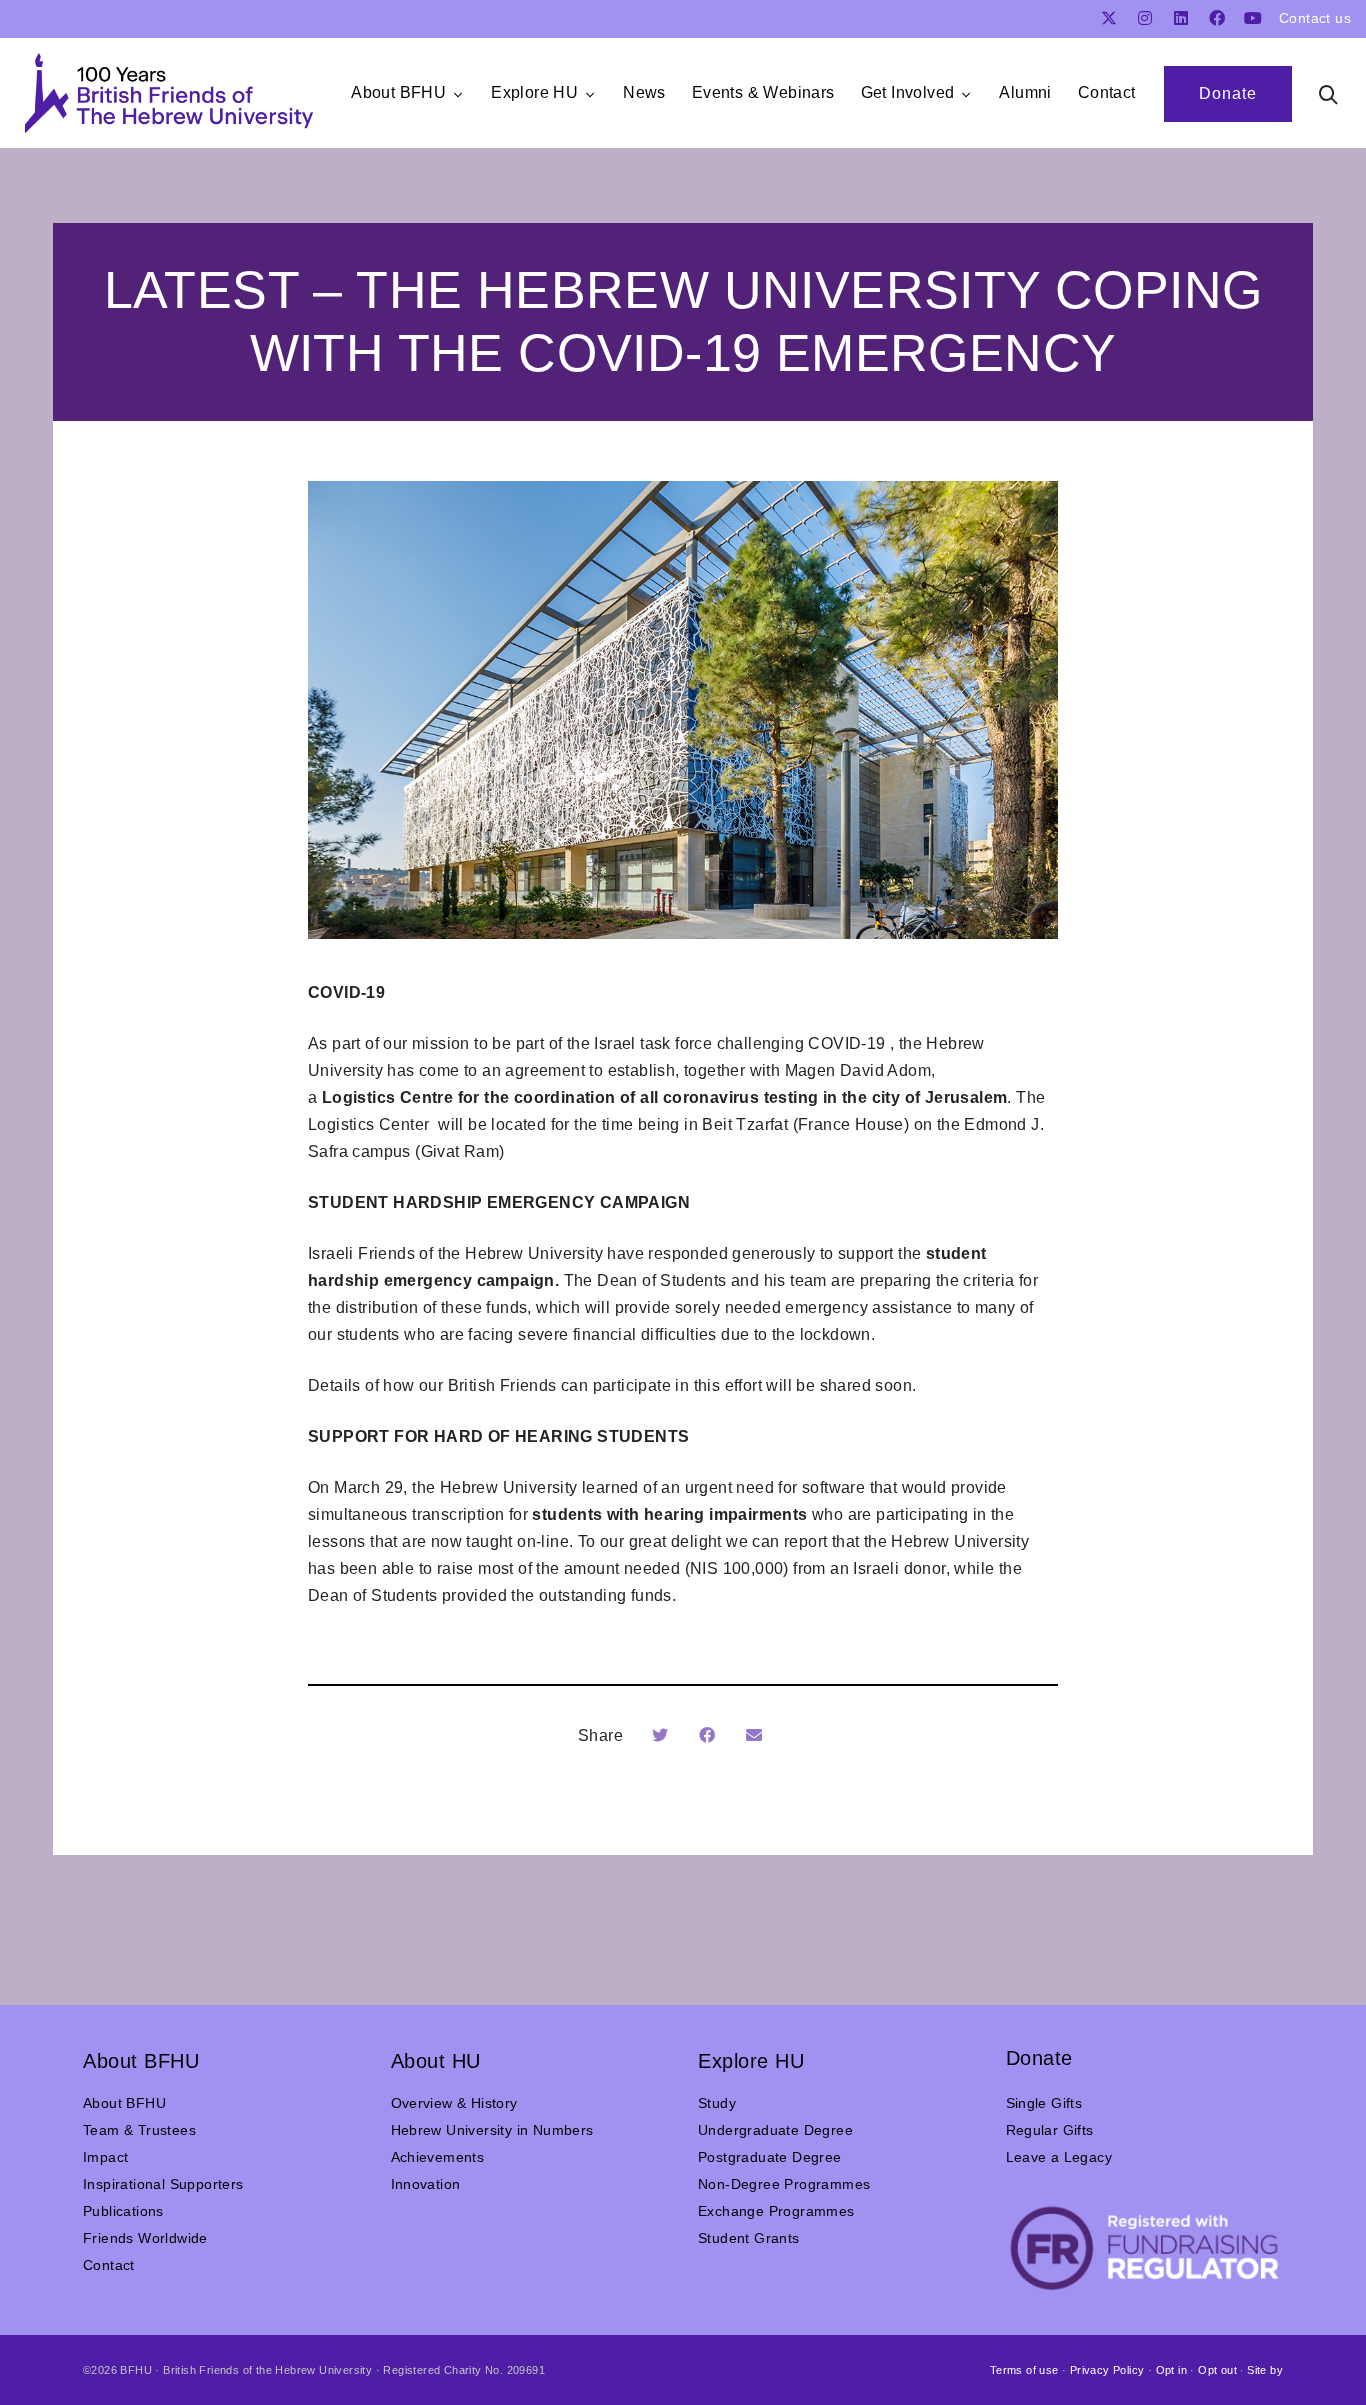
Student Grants (749, 2238)
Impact (105, 2157)
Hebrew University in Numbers (492, 2130)
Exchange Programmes (776, 2211)
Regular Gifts (1050, 2130)
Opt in (1171, 2370)
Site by (1265, 2370)
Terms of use (1024, 2370)
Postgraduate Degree (770, 2157)
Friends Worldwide (145, 2238)
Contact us (1315, 18)
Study (717, 2103)
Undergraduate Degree (775, 2130)
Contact (109, 2265)
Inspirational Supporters (163, 2184)
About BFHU (124, 2103)
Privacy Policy (1107, 2370)
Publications (123, 2211)
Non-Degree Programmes (784, 2184)
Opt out (1217, 2370)
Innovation (426, 2184)
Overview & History (454, 2103)
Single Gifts (1044, 2103)
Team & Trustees (139, 2130)
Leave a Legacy (1059, 2157)
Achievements (438, 2157)
